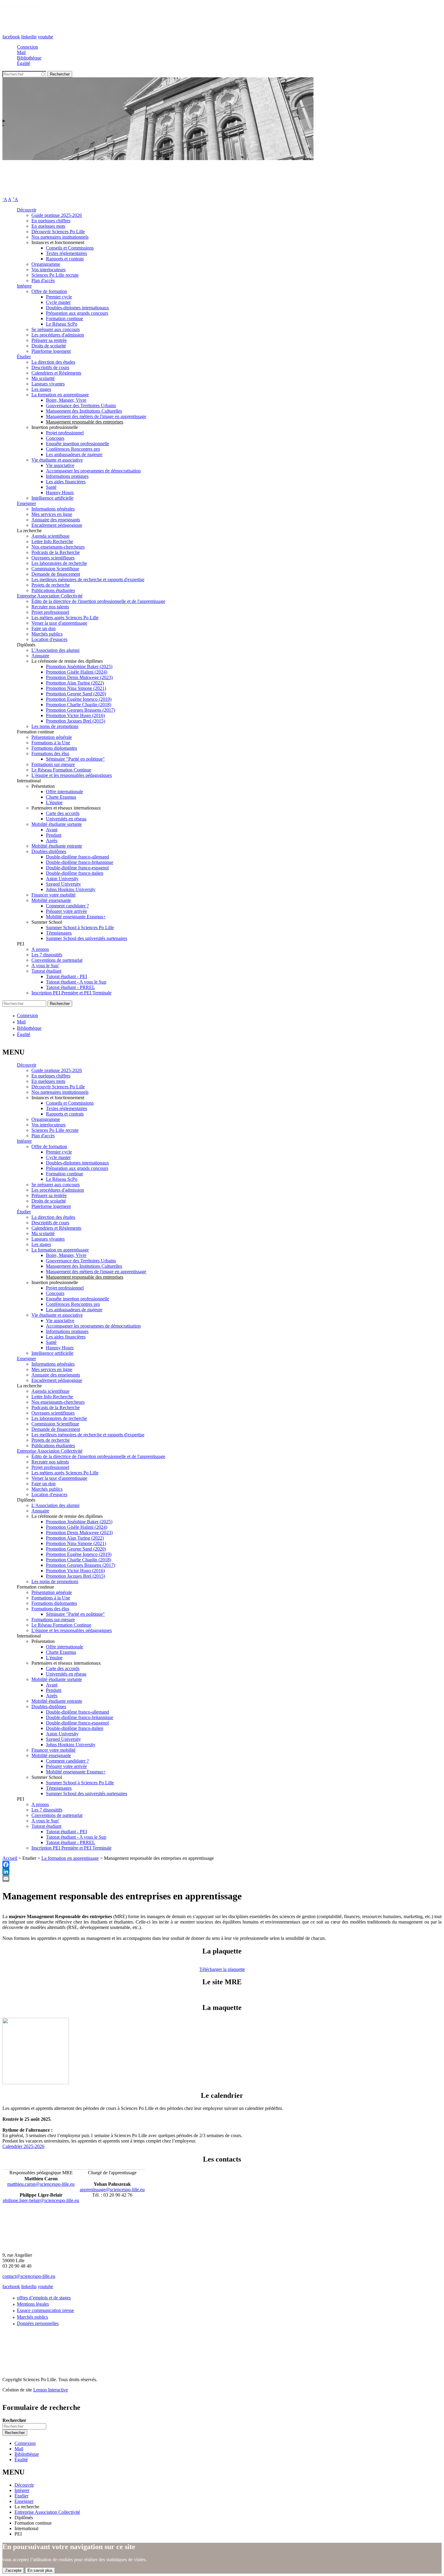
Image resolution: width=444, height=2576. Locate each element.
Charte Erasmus (61, 797)
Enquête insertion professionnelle (77, 444)
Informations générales (53, 509)
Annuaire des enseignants (56, 520)
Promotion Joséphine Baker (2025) (79, 667)
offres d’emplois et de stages (44, 2298)
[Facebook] (222, 1864)
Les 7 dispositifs (47, 955)
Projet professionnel (65, 433)
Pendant (54, 835)
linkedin (29, 37)
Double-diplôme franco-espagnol (77, 868)
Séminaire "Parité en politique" (75, 759)
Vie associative (60, 465)
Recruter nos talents (50, 607)
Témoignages (59, 933)
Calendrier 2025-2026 (23, 2146)
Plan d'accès (43, 280)
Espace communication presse (45, 2310)
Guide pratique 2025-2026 (57, 215)
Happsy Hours (60, 493)
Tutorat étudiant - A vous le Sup (76, 982)
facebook (11, 37)
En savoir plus (40, 2570)
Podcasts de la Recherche (56, 552)
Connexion (27, 47)
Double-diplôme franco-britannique (80, 862)
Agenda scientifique (50, 536)
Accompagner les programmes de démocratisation (93, 471)
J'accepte (13, 2570)
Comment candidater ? (67, 906)
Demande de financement (56, 574)
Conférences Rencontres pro (73, 449)
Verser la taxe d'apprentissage (59, 623)
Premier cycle (59, 297)
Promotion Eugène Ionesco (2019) (79, 699)
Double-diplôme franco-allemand (77, 857)
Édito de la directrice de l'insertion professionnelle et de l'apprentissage (98, 601)
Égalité (24, 63)
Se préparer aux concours (56, 329)
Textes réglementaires (66, 253)
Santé (51, 487)
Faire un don (43, 628)
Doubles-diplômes (49, 851)
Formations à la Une (51, 743)
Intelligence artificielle (52, 498)
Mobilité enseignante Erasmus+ (76, 917)
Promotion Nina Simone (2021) (76, 688)
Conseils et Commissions (70, 248)
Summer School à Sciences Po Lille (80, 927)
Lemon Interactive (51, 2390)
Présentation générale (52, 737)
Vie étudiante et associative (57, 460)
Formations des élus (50, 753)
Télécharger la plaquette (222, 1969)
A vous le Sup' (45, 966)
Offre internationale (64, 792)
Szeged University (63, 884)
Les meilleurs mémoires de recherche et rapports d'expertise (88, 580)
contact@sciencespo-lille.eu (29, 2276)
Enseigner (26, 503)
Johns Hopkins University (71, 889)
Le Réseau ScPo (62, 324)
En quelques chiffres (51, 221)
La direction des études (53, 362)
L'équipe (54, 802)
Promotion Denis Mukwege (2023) (79, 677)
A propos (40, 949)
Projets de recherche (51, 585)
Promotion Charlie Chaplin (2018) (79, 705)
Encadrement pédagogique (57, 525)
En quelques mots (48, 226)
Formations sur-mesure (53, 764)
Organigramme (46, 264)
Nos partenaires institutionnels (60, 237)
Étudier (24, 357)
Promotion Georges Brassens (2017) (80, 710)
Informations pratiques (67, 476)
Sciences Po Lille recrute (55, 275)
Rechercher (14, 2420)
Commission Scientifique (55, 569)
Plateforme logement (51, 351)
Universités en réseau (66, 819)
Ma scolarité (43, 378)
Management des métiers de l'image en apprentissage (96, 416)
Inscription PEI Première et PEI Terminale (71, 993)
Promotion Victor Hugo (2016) (75, 715)
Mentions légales (33, 2304)
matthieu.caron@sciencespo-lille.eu (41, 2184)
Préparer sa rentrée (49, 340)
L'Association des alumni (55, 650)
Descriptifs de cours (50, 367)
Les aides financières (66, 482)
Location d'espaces (49, 639)
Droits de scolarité (49, 346)
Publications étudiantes (53, 590)
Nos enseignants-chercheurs (58, 547)
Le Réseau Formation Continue (61, 770)
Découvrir (27, 210)
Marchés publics (47, 634)
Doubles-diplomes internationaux (77, 308)
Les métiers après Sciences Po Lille (65, 618)
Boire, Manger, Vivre (66, 400)
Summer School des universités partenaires (87, 938)
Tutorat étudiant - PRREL (71, 987)
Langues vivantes (48, 384)
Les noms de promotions (55, 726)
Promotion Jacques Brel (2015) (76, 721)
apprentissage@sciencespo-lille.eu (112, 2190)
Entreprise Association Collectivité (50, 596)
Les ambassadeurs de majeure (74, 454)
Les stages (41, 389)
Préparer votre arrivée (66, 911)
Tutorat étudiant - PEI (66, 976)
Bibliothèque (29, 58)
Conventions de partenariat (57, 960)
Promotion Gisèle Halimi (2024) (77, 672)
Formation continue (64, 319)
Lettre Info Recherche (52, 541)
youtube (45, 37)
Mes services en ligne (52, 514)
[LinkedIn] (222, 1871)
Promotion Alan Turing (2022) (75, 683)
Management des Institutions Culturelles (84, 411)
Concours (55, 438)
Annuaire (40, 656)
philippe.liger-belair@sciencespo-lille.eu (41, 2200)
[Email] (222, 1878)
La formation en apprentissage (60, 395)
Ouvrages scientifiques (53, 558)
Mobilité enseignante (51, 900)
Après (52, 840)
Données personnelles (38, 2323)
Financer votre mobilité (53, 895)
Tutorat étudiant (46, 971)
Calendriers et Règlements (56, 373)
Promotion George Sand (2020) (76, 694)
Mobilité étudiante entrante (57, 846)
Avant (52, 830)
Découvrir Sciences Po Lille (58, 232)
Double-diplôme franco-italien (75, 873)
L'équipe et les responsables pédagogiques (72, 775)
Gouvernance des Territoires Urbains (81, 406)
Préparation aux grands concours (77, 313)
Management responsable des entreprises (85, 422)
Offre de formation (49, 291)
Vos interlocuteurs (48, 270)
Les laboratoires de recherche (59, 563)
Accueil (10, 1858)
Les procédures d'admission (58, 335)
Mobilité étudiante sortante (57, 824)
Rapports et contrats (65, 259)
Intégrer (24, 286)
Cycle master (58, 302)
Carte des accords (63, 813)
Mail (21, 52)
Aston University (62, 879)
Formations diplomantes (54, 748)
